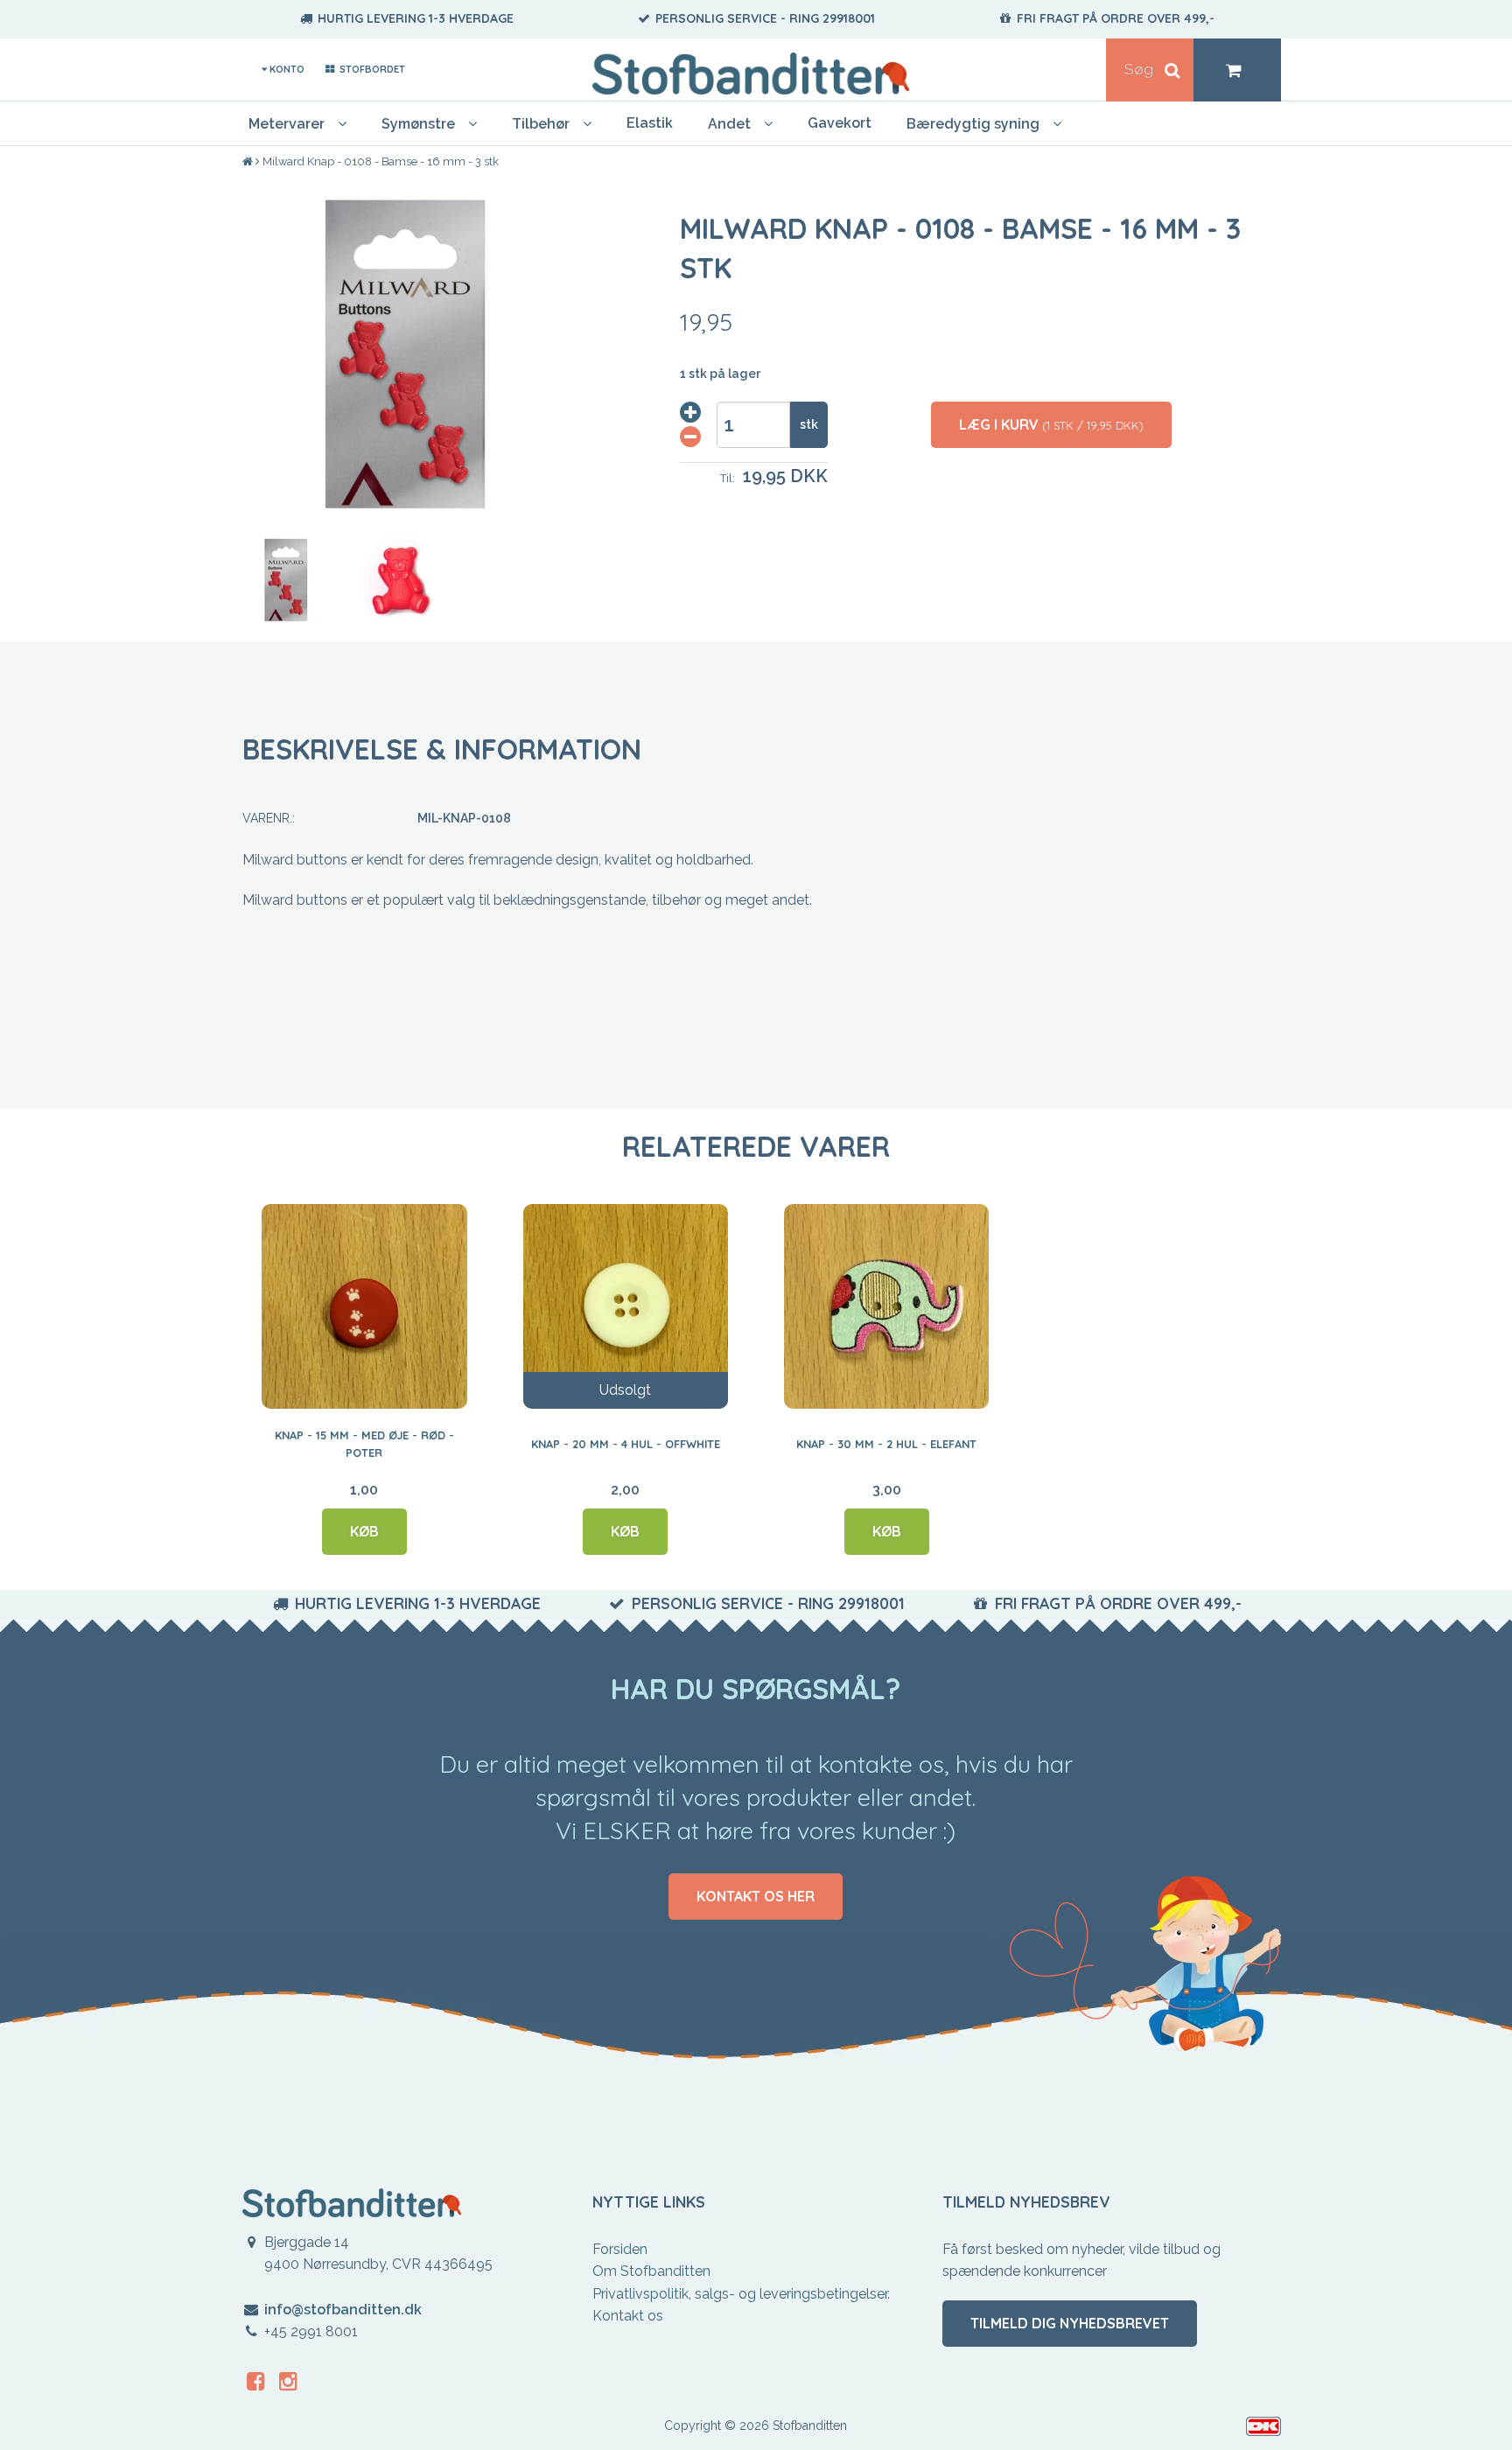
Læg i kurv (1051, 424)
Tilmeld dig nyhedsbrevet (1070, 2323)
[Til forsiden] (249, 162)
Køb (364, 1531)
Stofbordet (371, 69)
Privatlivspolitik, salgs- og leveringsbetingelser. (741, 2294)
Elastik (650, 123)
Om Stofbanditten (651, 2271)
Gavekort (840, 123)
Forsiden (620, 2249)
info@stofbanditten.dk (343, 2310)
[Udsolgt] (626, 1305)
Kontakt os (628, 2316)
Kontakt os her (756, 1896)
